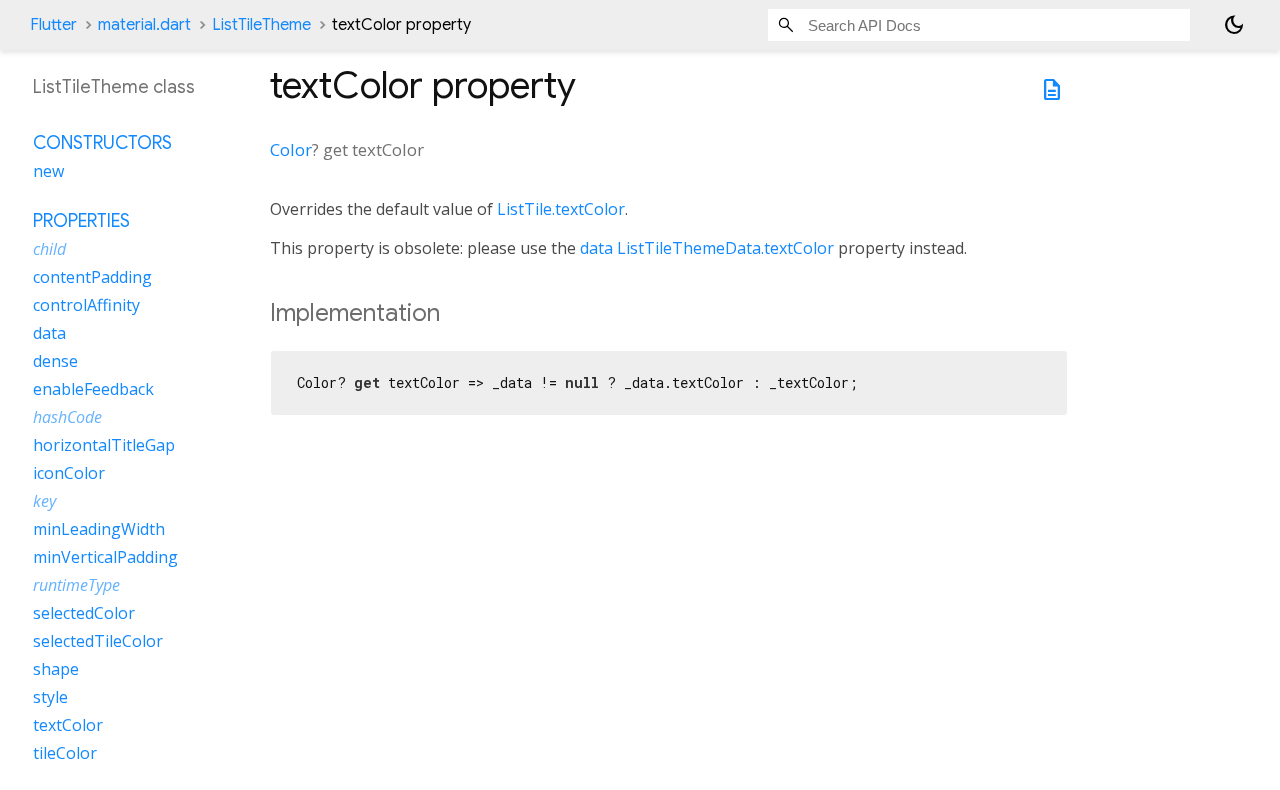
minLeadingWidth (99, 529)
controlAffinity (86, 305)
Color (291, 149)
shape (56, 669)
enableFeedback (93, 389)
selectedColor (84, 613)
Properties (81, 221)
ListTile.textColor (561, 209)
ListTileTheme (261, 25)
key (44, 501)
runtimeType (76, 585)
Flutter (53, 25)
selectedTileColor (98, 641)
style (50, 697)
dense (55, 361)
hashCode (67, 417)
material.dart (144, 25)
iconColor (69, 473)
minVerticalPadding (105, 557)
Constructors (102, 143)
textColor (68, 725)
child (49, 249)
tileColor (65, 753)
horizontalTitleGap (104, 445)
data (596, 248)
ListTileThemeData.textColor (725, 248)
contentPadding (92, 277)
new (48, 171)
